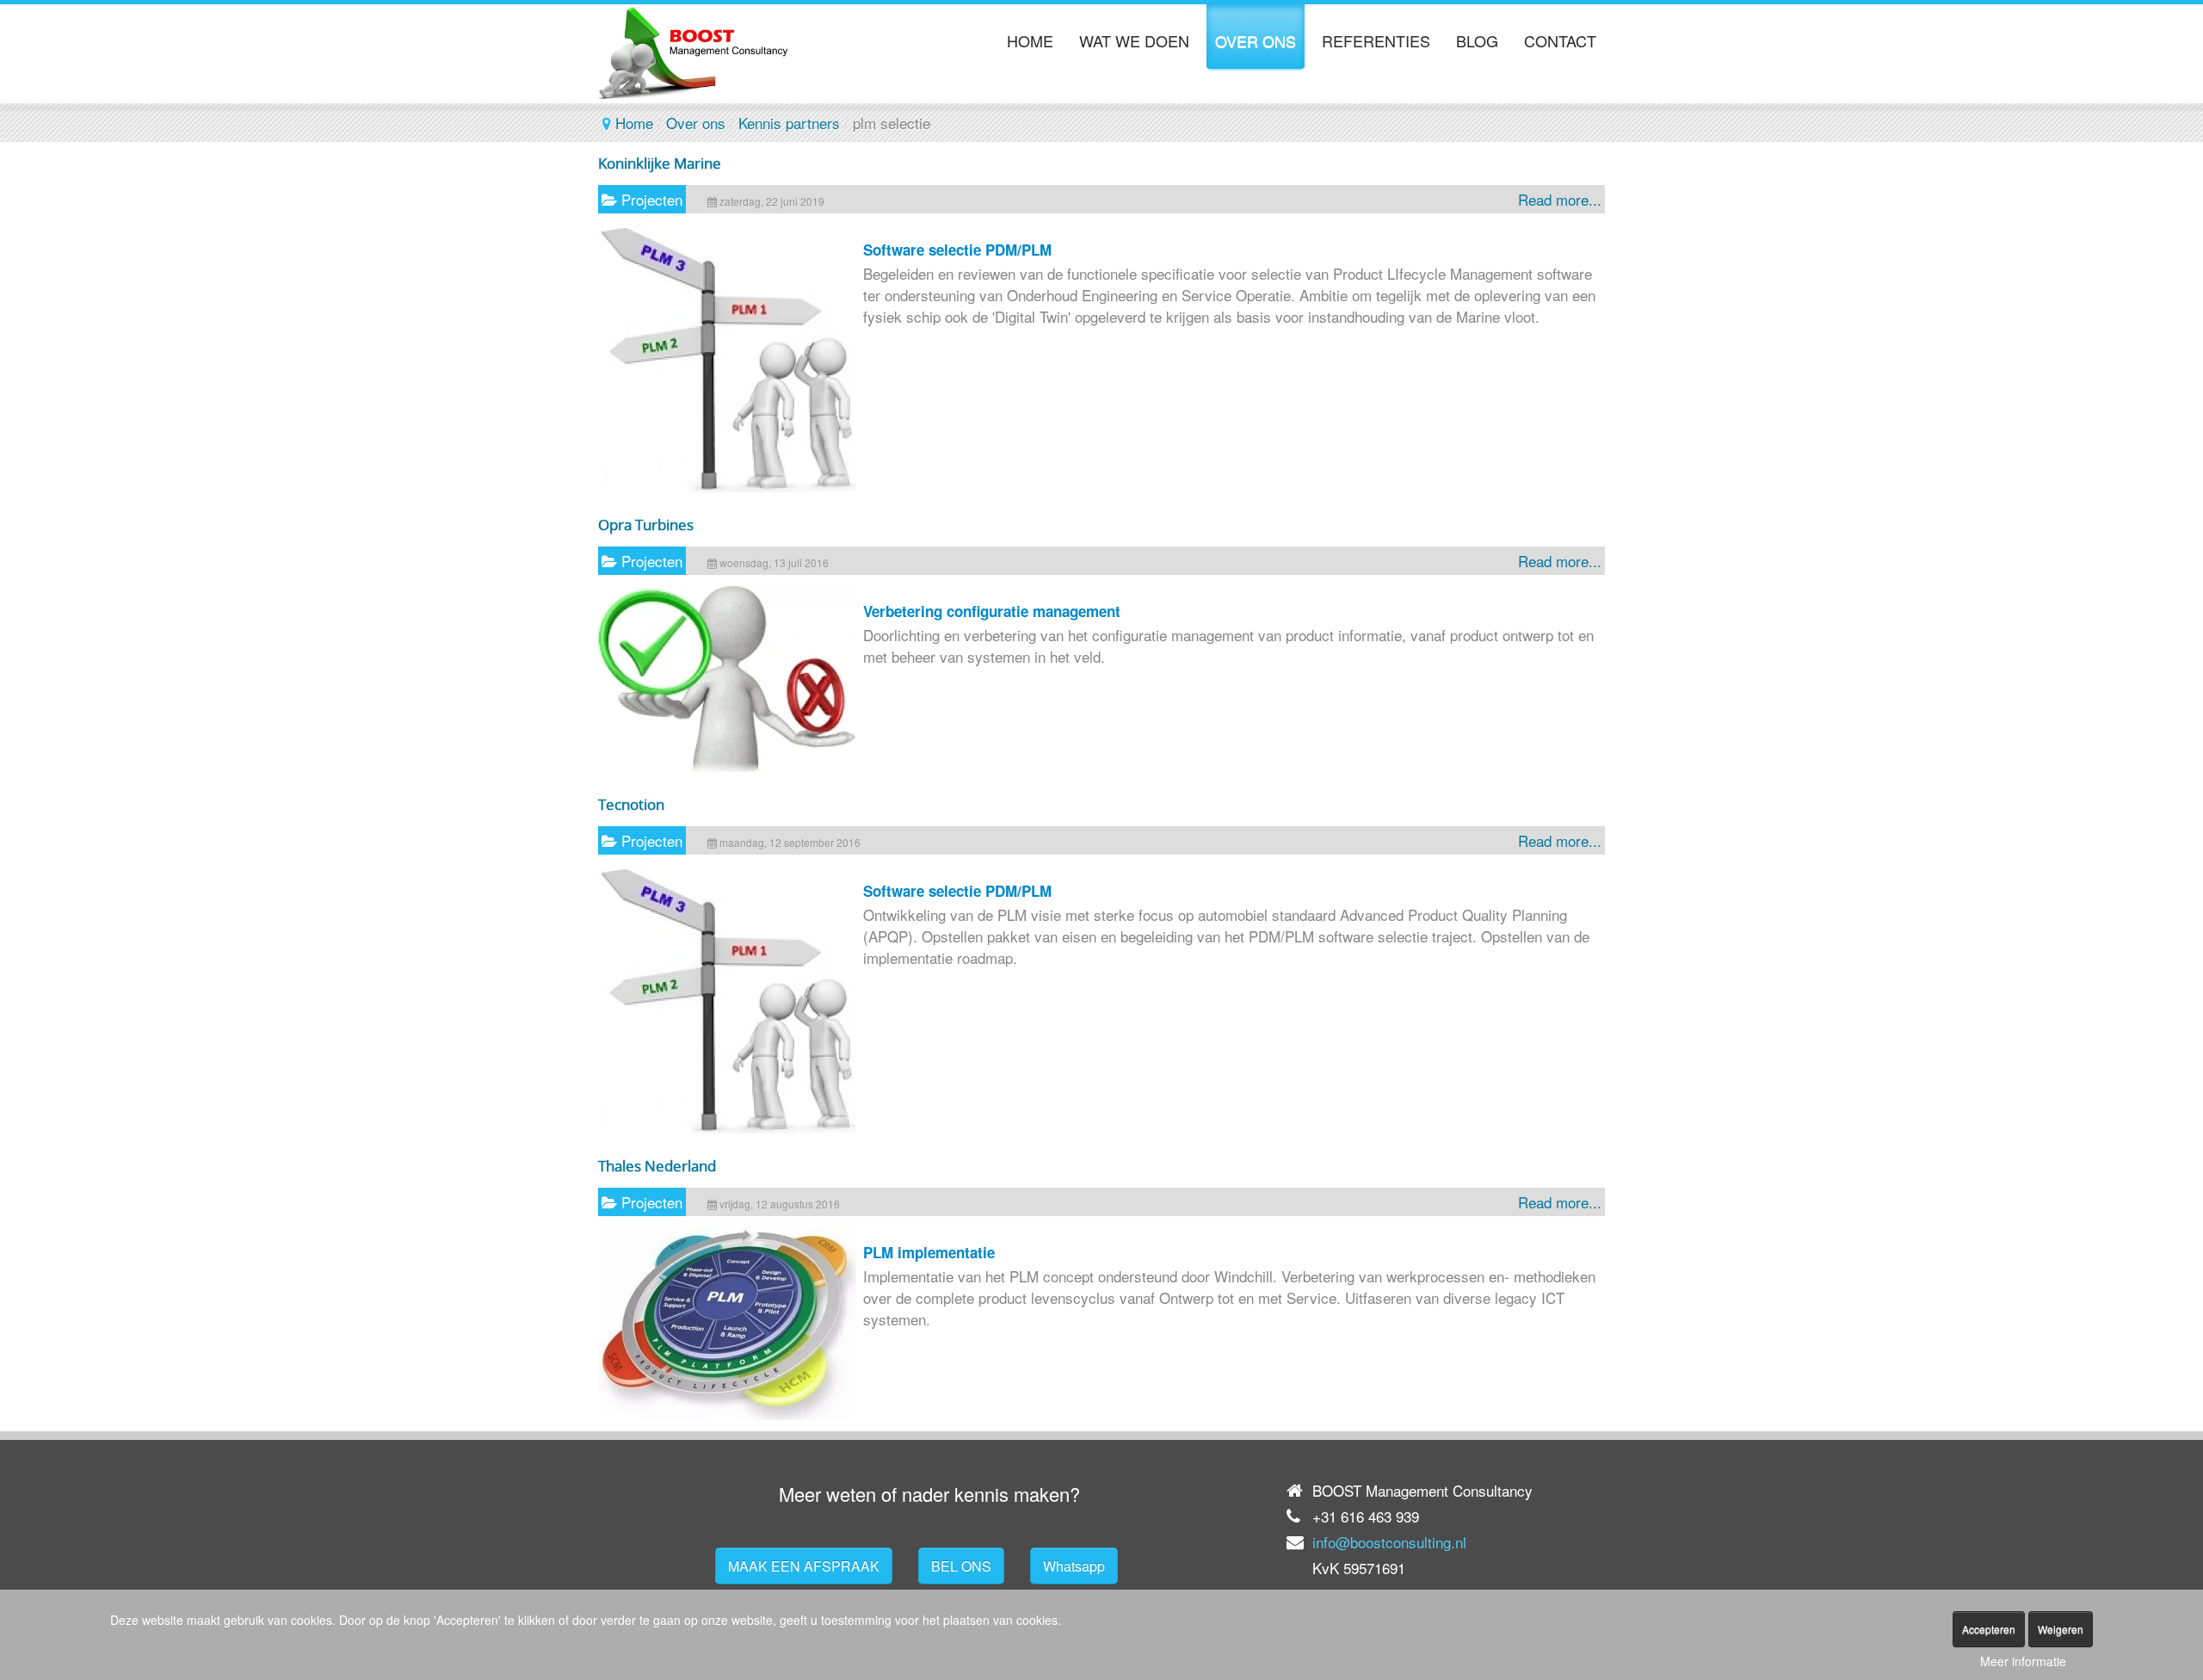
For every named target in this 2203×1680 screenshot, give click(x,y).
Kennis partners (789, 123)
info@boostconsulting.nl (1389, 1542)
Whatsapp (1074, 1566)
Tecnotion (631, 804)
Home (634, 123)
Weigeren (2061, 1629)
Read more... (1560, 199)
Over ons (696, 123)
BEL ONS (961, 1566)
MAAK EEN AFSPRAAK (804, 1566)
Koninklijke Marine (660, 163)
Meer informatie (2023, 1661)
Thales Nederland (657, 1166)
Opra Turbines (646, 525)
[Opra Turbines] (727, 766)
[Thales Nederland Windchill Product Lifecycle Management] (727, 1414)
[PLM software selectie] (727, 486)
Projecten (652, 199)
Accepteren (1989, 1629)
